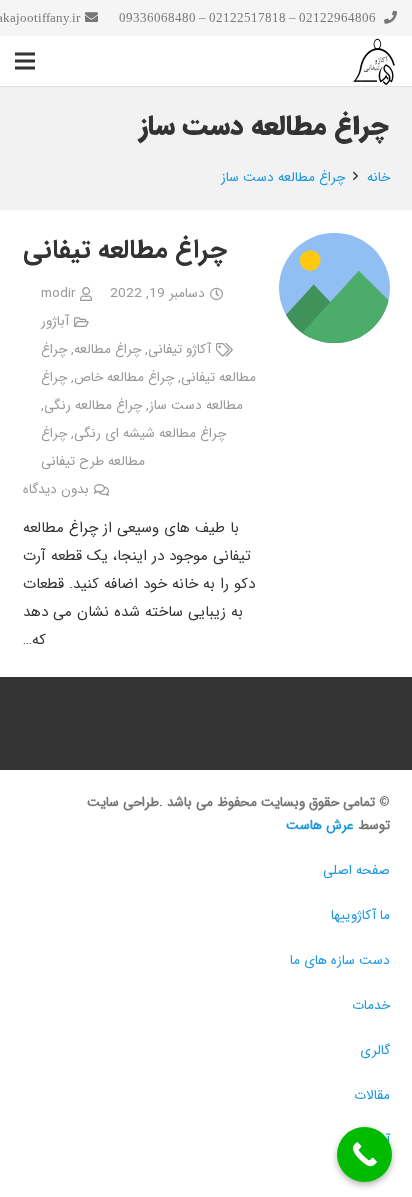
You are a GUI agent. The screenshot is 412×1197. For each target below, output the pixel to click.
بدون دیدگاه (56, 489)
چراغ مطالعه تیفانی (125, 250)
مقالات (372, 1095)
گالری (375, 1050)
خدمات (371, 1005)
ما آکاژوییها (360, 915)
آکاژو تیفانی (179, 349)
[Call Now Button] (364, 1154)
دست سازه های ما (340, 960)
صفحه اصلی (356, 870)
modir (58, 293)
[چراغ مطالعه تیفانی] (334, 247)
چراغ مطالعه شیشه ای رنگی (150, 433)
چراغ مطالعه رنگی (93, 405)
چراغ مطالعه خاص (124, 377)
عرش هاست (320, 825)
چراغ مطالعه (107, 349)
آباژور (55, 321)
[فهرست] (25, 61)
